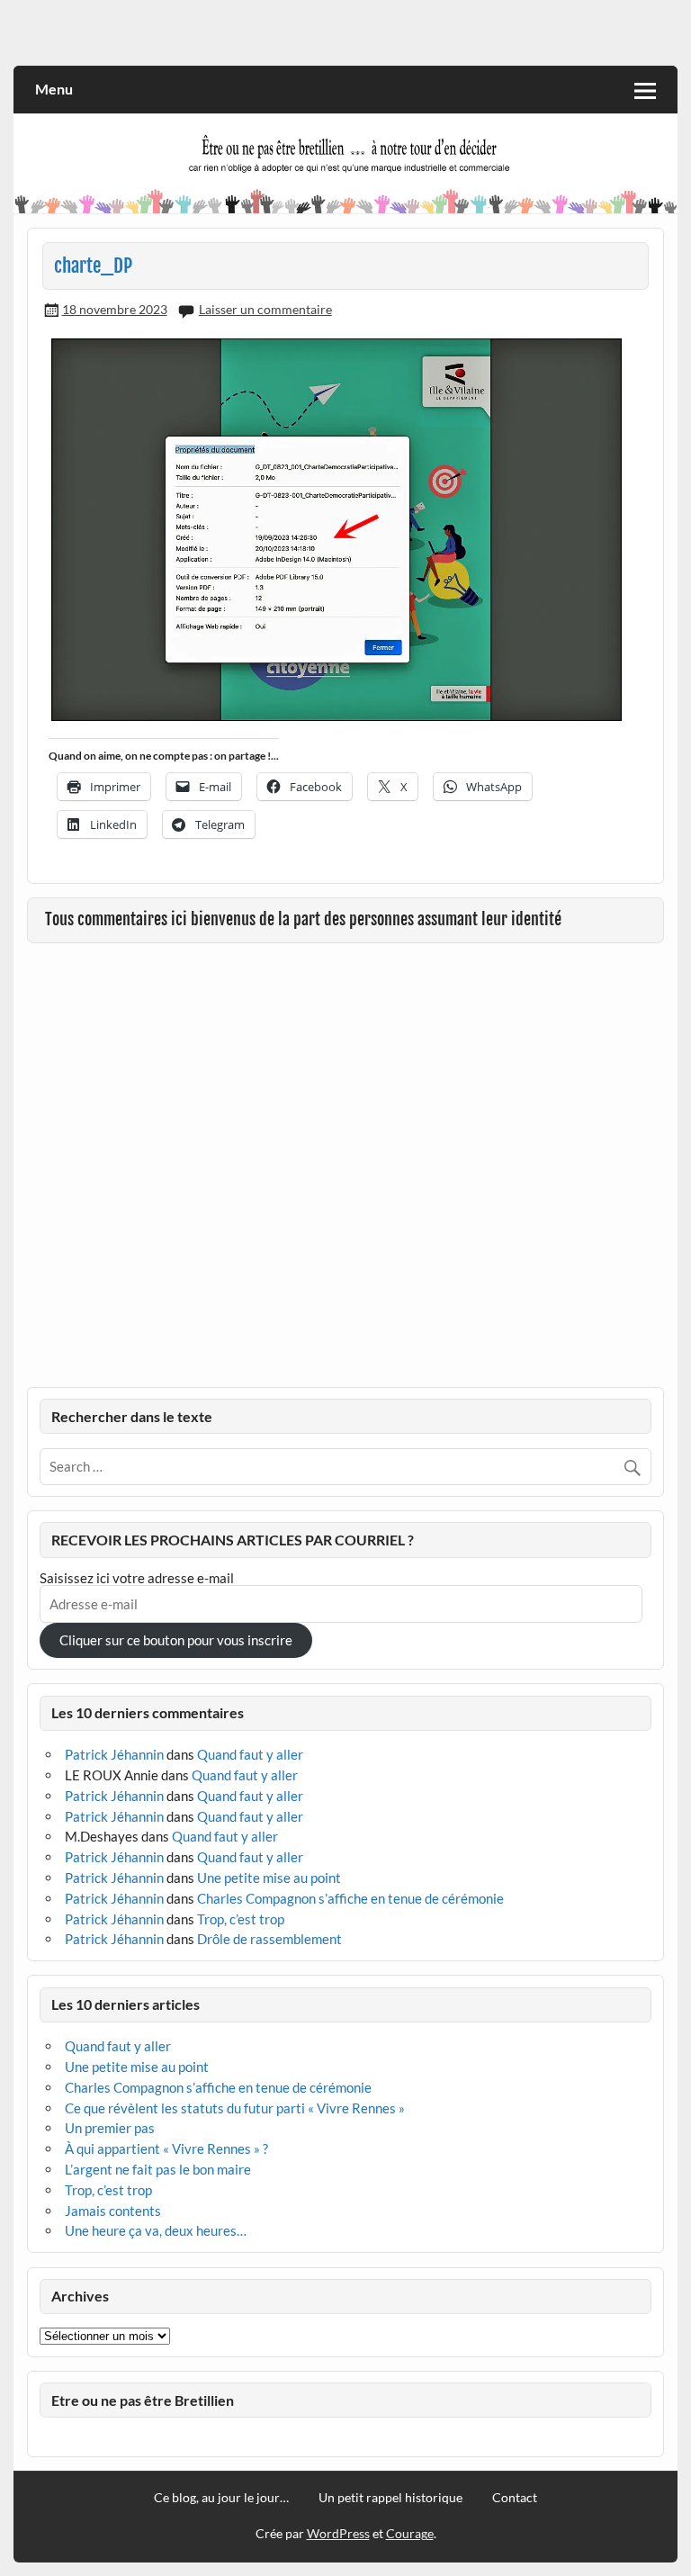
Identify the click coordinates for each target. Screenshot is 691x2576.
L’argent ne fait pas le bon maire (158, 2169)
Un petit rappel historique (390, 2498)
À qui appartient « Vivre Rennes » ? (166, 2148)
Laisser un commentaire (265, 309)
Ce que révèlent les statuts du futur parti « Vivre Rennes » (235, 2108)
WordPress (338, 2533)
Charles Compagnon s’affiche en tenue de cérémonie (350, 1898)
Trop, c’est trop (241, 1919)
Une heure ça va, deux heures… (156, 2230)
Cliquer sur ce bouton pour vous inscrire (176, 1640)
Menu (54, 89)
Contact (515, 2498)
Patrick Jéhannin (114, 1754)
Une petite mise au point (269, 1878)
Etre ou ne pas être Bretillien (143, 2400)
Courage (410, 2533)
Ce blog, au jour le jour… (221, 2498)
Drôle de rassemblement (269, 1939)
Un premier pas (110, 2128)
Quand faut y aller (250, 1754)
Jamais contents (113, 2211)
